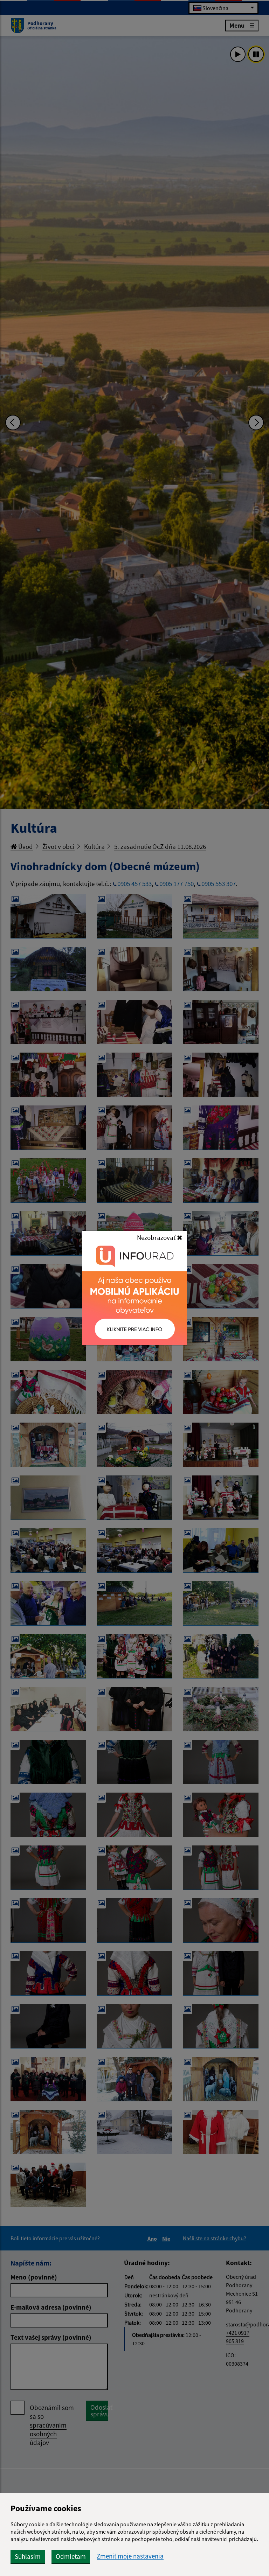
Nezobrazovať (157, 1237)
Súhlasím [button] (28, 2556)
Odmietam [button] (71, 2556)
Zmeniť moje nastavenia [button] (130, 2556)
